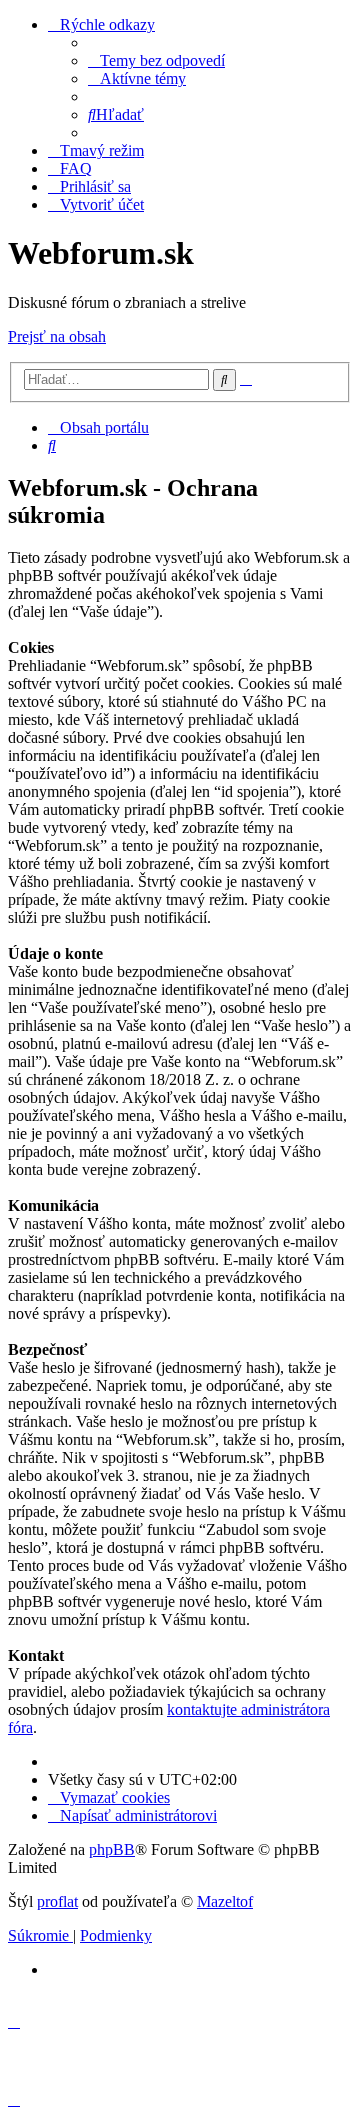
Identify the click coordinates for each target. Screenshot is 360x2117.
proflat (57, 1901)
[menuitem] (156, 60)
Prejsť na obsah (57, 336)
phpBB (112, 1849)
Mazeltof (225, 1901)
